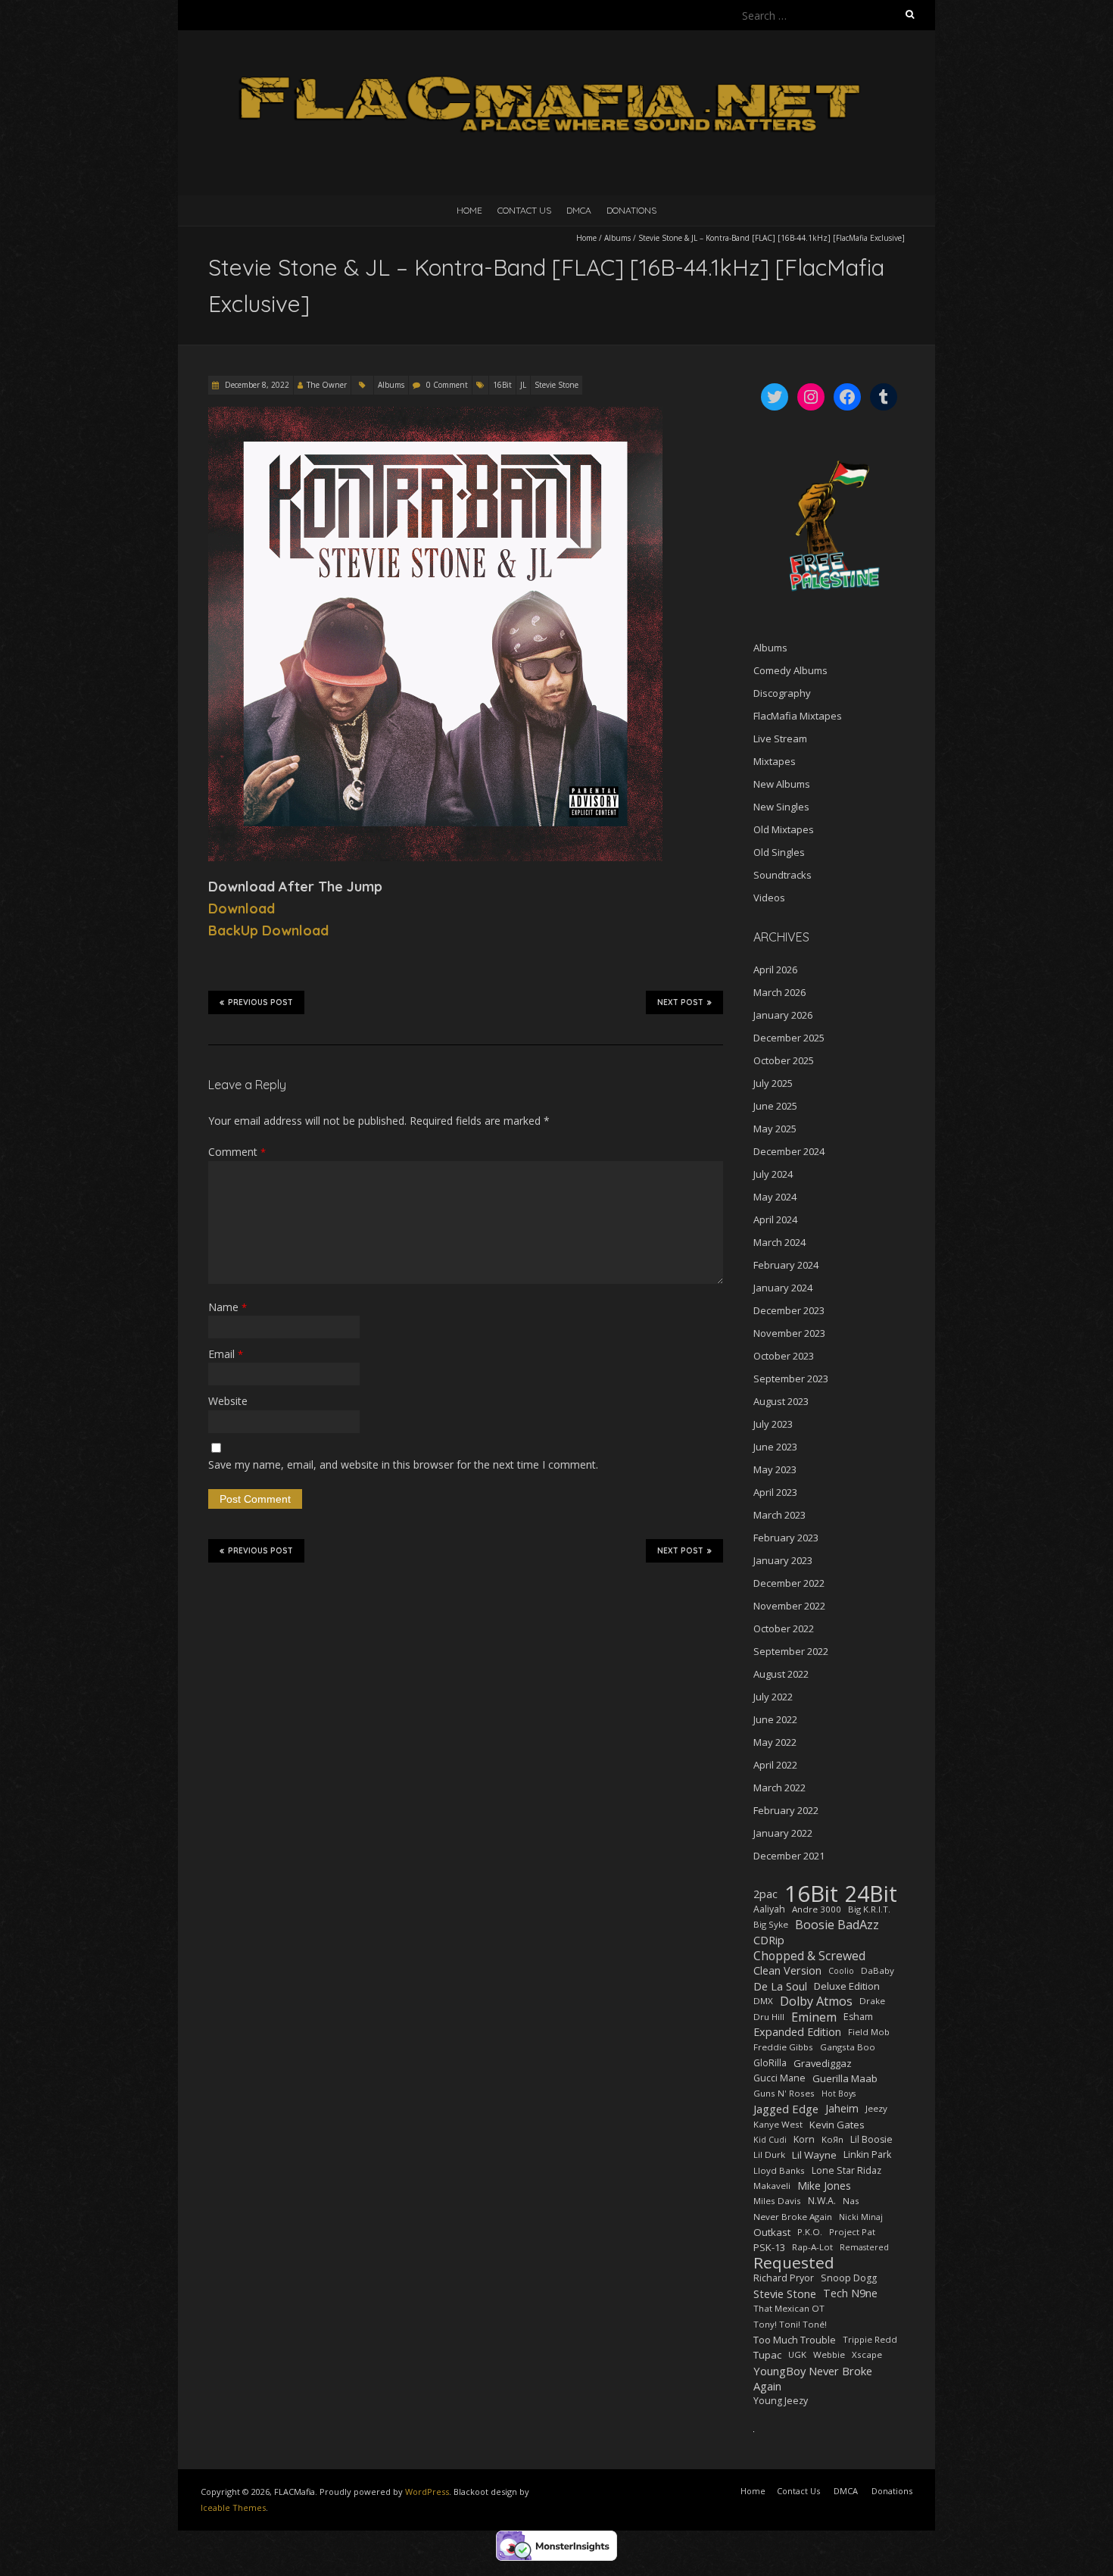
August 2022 (781, 1674)
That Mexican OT (789, 2308)
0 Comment (447, 385)
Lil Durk (769, 2154)
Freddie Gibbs (783, 2047)
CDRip (769, 1940)
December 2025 (789, 1038)
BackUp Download (268, 930)
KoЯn (832, 2139)
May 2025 (775, 1129)
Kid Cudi (770, 2140)
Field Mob (869, 2032)
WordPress (427, 2492)
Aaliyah (769, 1909)
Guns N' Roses (784, 2093)
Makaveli (772, 2186)
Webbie (829, 2354)
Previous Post (260, 1002)
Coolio (841, 1971)
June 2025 (775, 1106)
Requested (794, 2262)
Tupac (767, 2355)
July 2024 (773, 1174)
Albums (617, 238)
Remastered (864, 2247)
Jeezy (876, 2108)
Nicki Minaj (861, 2217)
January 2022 (783, 1833)
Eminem (814, 2017)
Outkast (772, 2232)
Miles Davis (777, 2201)
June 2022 (775, 1719)
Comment (237, 1152)
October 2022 (784, 1628)
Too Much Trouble (795, 2340)
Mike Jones (824, 2186)
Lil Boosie (871, 2139)
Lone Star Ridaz (846, 2170)
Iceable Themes (233, 2507)
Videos (769, 898)
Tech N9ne (850, 2293)
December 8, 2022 (256, 385)
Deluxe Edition (847, 1986)
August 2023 (781, 1401)
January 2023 (783, 1560)
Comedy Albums (790, 670)
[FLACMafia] (556, 68)
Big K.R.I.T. (869, 1909)
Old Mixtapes (784, 829)
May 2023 (775, 1469)
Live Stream (780, 738)
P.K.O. (810, 2232)
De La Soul (780, 1986)
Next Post (680, 1002)
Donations (631, 210)
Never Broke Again (793, 2217)
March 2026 (779, 992)
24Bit (871, 1894)
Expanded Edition (797, 2032)
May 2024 (775, 1197)
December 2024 (789, 1151)
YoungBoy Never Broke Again (813, 2378)
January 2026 (783, 1015)
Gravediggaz (823, 2063)
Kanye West (778, 2124)
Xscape (867, 2354)
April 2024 (775, 1219)
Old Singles (779, 852)
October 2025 (784, 1060)
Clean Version (787, 1970)
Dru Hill (769, 2017)
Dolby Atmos (816, 2001)
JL (523, 385)
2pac (765, 1894)
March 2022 (779, 1788)
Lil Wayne (814, 2155)
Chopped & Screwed (809, 1956)
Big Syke (771, 1924)
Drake (872, 2001)
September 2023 (791, 1379)
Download (242, 909)
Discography (782, 693)
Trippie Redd (870, 2339)
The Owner (327, 385)
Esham (858, 2017)
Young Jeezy (781, 2401)
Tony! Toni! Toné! (790, 2324)
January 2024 (783, 1288)
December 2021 (789, 1856)
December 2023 (789, 1310)
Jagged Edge (786, 2109)
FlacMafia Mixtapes (798, 716)
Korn (804, 2139)
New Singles (781, 807)
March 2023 (779, 1515)
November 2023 (789, 1333)
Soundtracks (783, 875)
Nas (851, 2201)
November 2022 (789, 1606)
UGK (797, 2354)
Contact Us (524, 210)
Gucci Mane (779, 2078)
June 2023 (775, 1447)
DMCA (579, 210)
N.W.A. (822, 2201)
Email (226, 1354)
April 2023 (775, 1492)
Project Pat (852, 2232)
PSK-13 (769, 2247)
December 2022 (789, 1583)
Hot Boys (839, 2094)
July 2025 (773, 1083)
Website (228, 1401)
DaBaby (878, 1970)
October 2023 (784, 1356)
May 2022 (775, 1742)
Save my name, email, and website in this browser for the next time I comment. (403, 1464)
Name (228, 1307)
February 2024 (786, 1265)
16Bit (502, 385)
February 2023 (786, 1538)
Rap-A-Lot (812, 2247)
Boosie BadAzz (837, 1925)
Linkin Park (867, 2154)
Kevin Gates (837, 2125)
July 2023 (773, 1424)
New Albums (782, 784)
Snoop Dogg (849, 2278)
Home (469, 210)
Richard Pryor (784, 2278)
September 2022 (791, 1651)
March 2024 (779, 1242)
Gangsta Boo (848, 2047)
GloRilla (770, 2063)
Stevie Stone (556, 385)
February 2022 (786, 1810)
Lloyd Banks (779, 2170)
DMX (763, 2001)
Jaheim (842, 2108)
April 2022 (775, 1765)
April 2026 (775, 970)
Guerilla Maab (845, 2078)
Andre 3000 (817, 1909)
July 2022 (773, 1697)
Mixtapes (775, 761)
